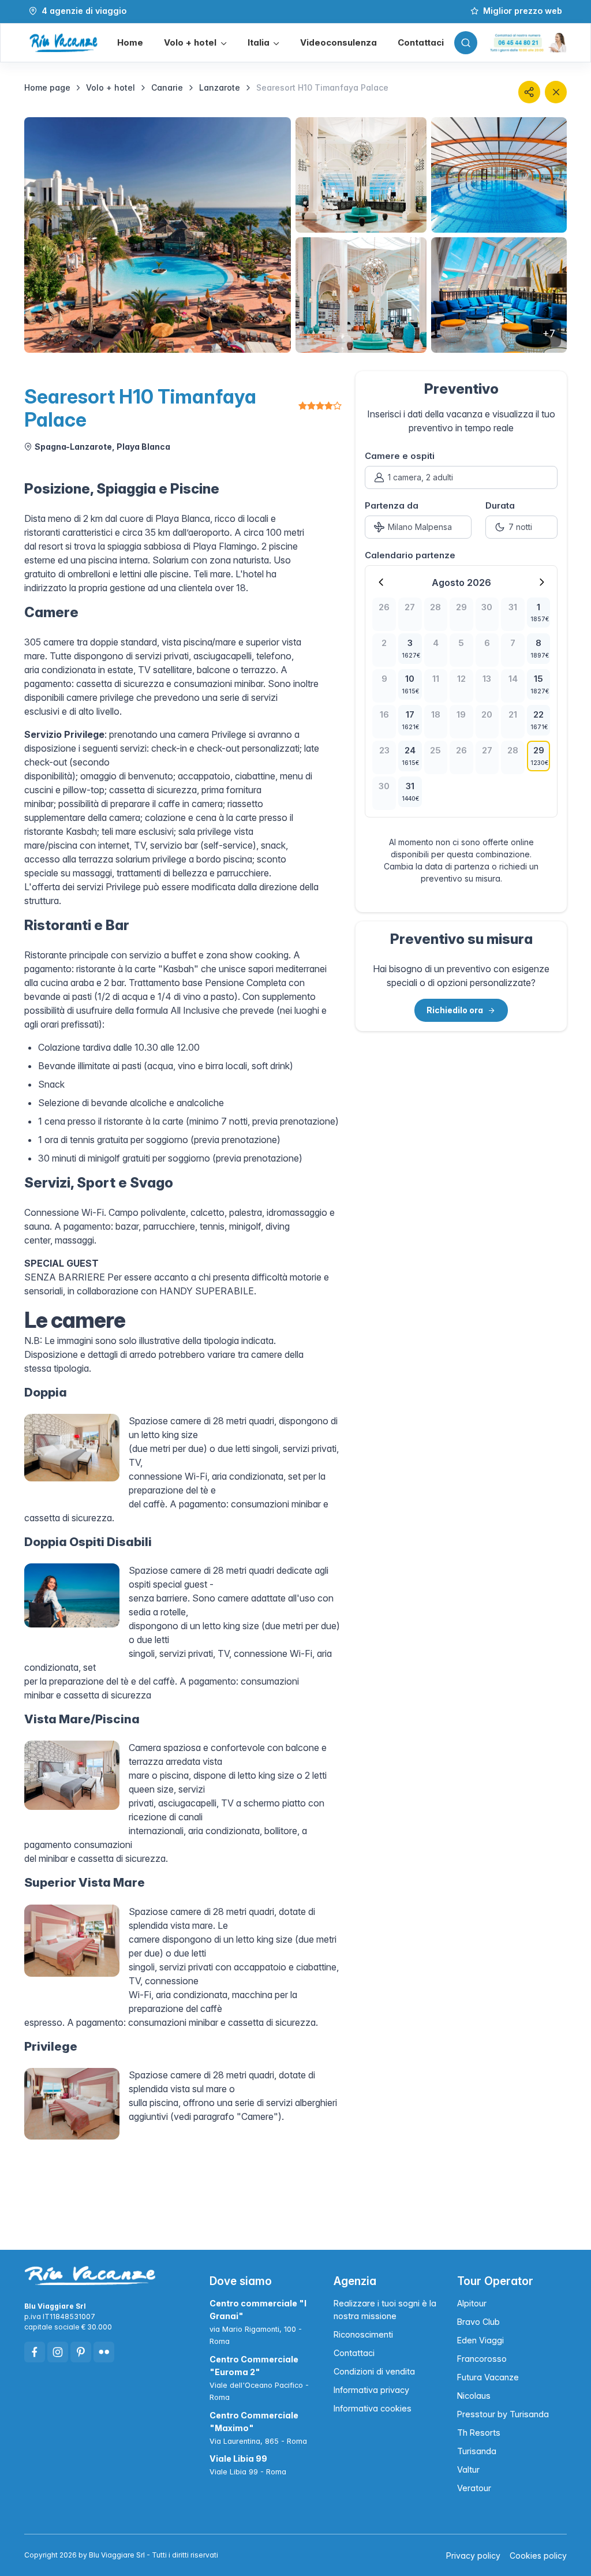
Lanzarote (220, 87)
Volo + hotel (111, 87)
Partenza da (392, 505)
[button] (195, 43)
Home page (47, 87)
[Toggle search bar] (466, 43)
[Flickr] (104, 2352)
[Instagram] (58, 2352)
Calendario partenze (410, 555)
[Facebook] (35, 2352)
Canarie (167, 87)
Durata (500, 505)
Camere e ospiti (400, 456)
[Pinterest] (81, 2352)
